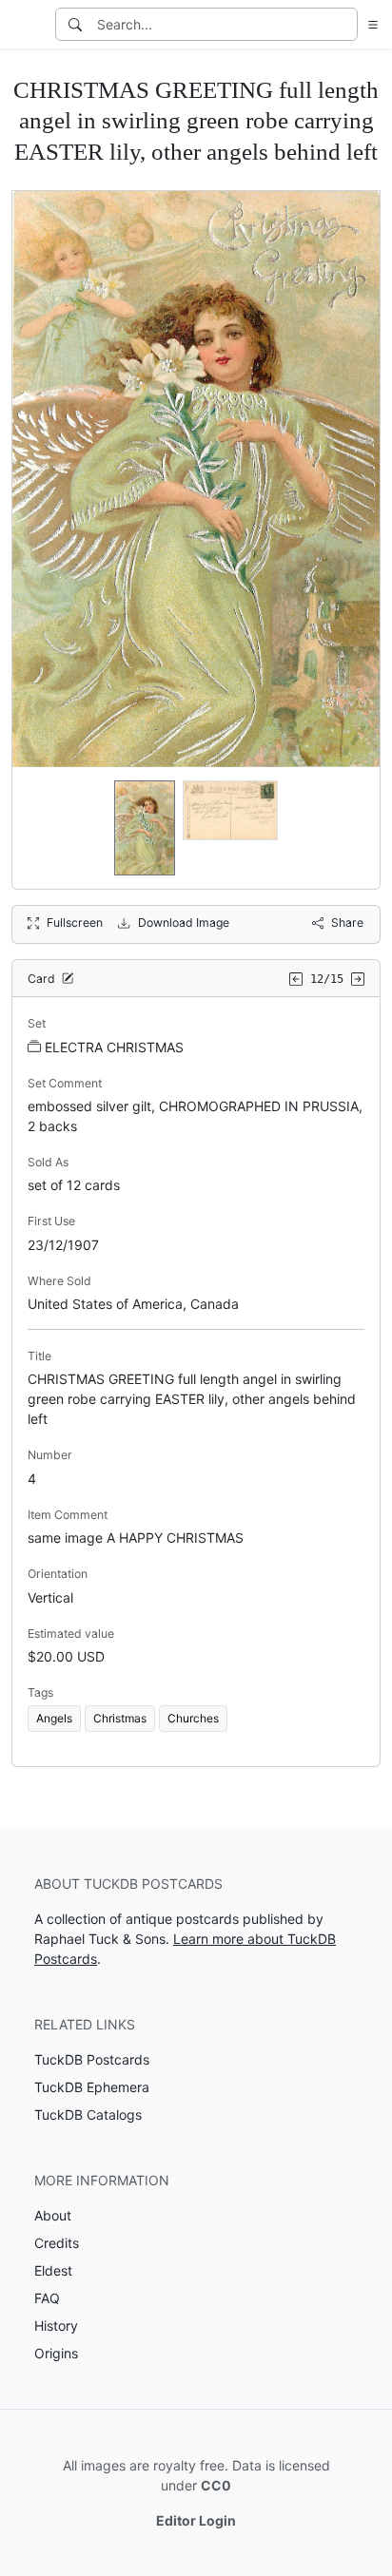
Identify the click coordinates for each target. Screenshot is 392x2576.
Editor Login (196, 2520)
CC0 (216, 2485)
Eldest (53, 2270)
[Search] (75, 24)
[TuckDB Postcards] (26, 25)
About (53, 2215)
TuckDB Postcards (92, 2059)
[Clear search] (344, 24)
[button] (369, 24)
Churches (193, 1718)
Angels (54, 1718)
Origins (56, 2353)
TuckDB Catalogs (88, 2115)
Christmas (120, 1718)
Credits (57, 2243)
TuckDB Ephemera (92, 2087)
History (56, 2326)
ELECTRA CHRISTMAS (114, 1047)
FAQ (47, 2298)
